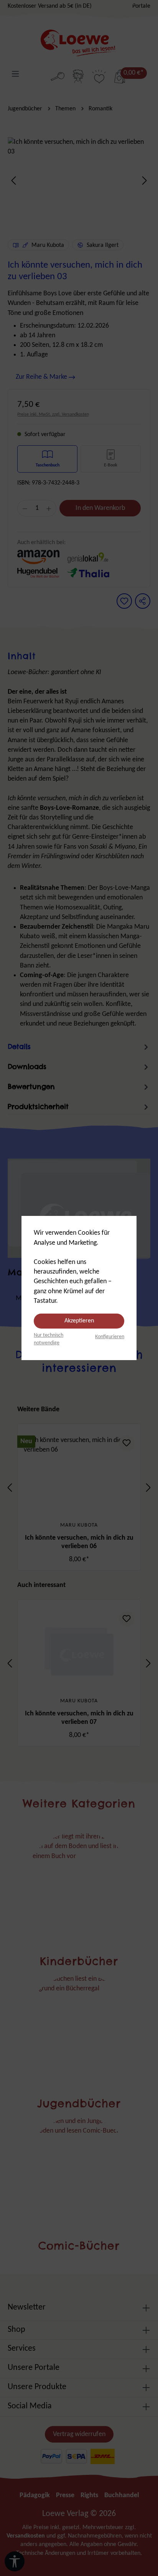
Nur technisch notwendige (49, 1339)
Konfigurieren (110, 1337)
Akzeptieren (79, 1321)
